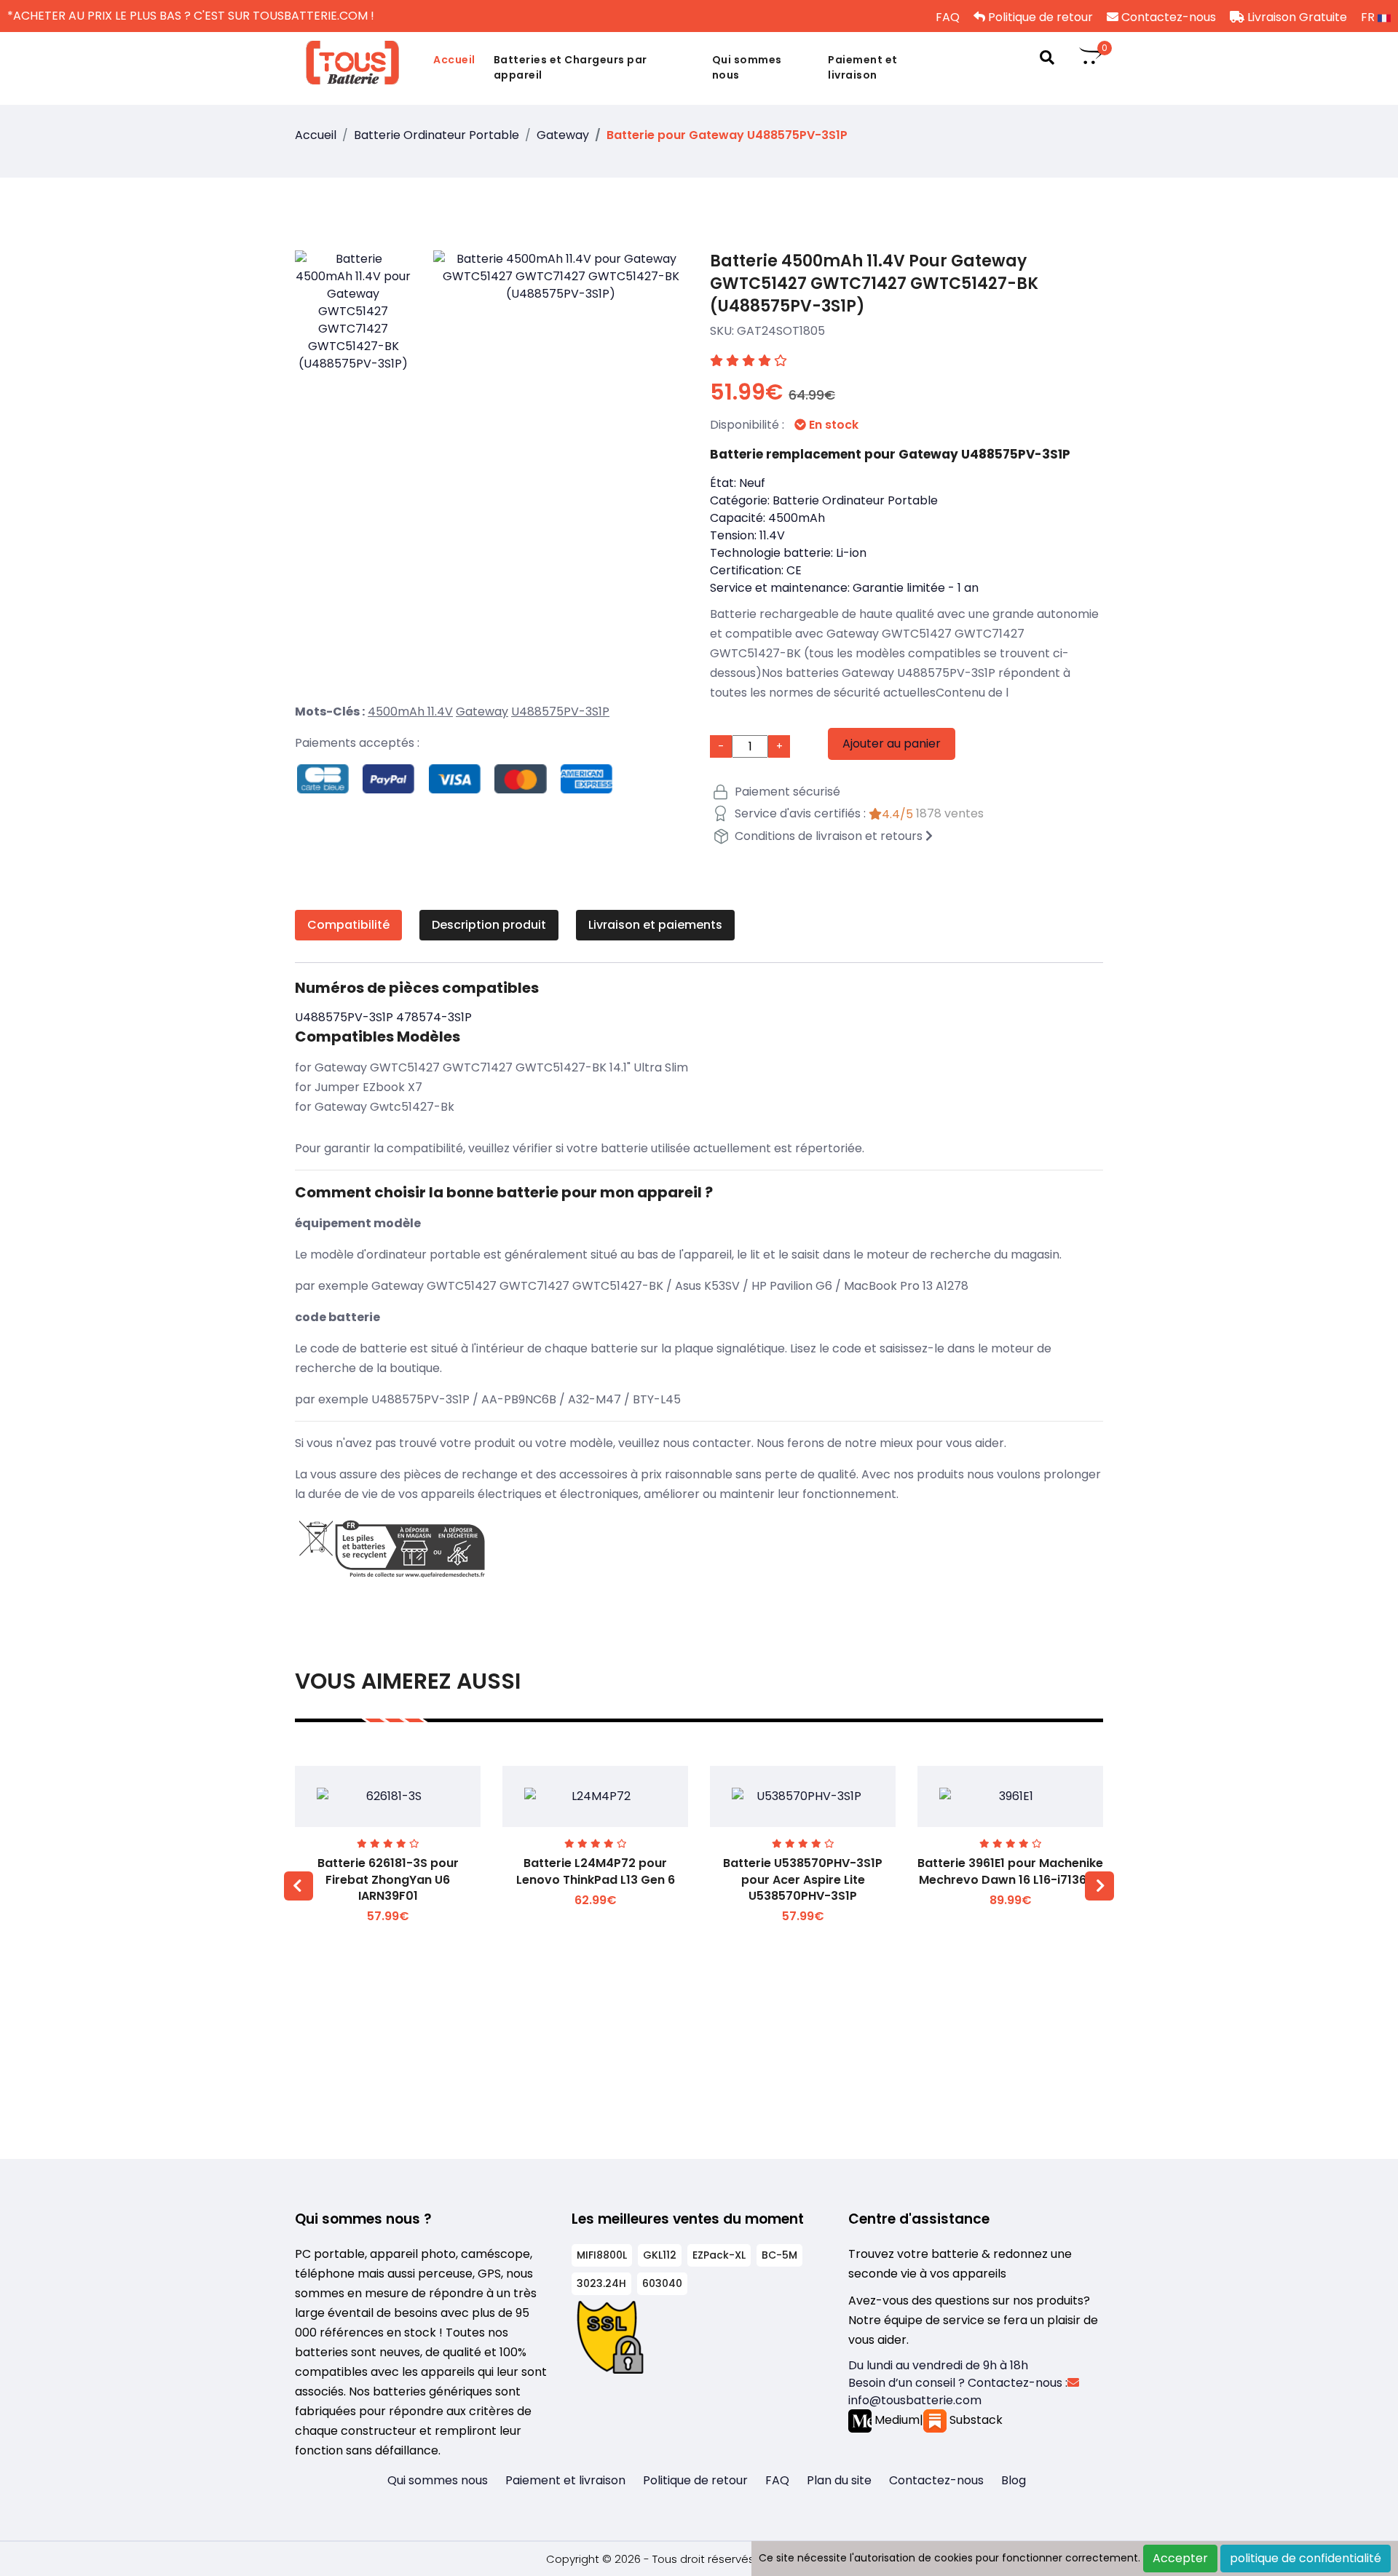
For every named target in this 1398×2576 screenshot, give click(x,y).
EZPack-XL (719, 2255)
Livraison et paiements (655, 925)
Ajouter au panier (892, 744)
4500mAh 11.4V (410, 712)
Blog (1014, 2480)
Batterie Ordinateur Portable (437, 135)
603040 (662, 2283)
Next (1099, 1886)
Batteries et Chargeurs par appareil (570, 67)
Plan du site (839, 2480)
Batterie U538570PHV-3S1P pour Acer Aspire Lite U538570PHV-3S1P (803, 1879)
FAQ (946, 17)
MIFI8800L (602, 2255)
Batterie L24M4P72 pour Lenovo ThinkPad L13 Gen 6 (596, 1871)
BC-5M (779, 2255)
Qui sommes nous (747, 67)
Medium (896, 2420)
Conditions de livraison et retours (829, 836)
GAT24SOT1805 (781, 331)
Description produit (489, 925)
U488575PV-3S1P (560, 712)
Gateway (563, 135)
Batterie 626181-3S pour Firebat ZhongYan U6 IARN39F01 (388, 1879)
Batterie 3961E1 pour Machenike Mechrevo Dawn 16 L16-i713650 (1010, 1871)
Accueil (454, 60)
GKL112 (660, 2255)
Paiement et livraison (863, 67)
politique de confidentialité (1306, 2558)
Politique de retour (1039, 17)
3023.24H (601, 2283)
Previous (299, 1886)
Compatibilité (348, 925)
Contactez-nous (1167, 17)
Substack (975, 2420)
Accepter (1180, 2558)
